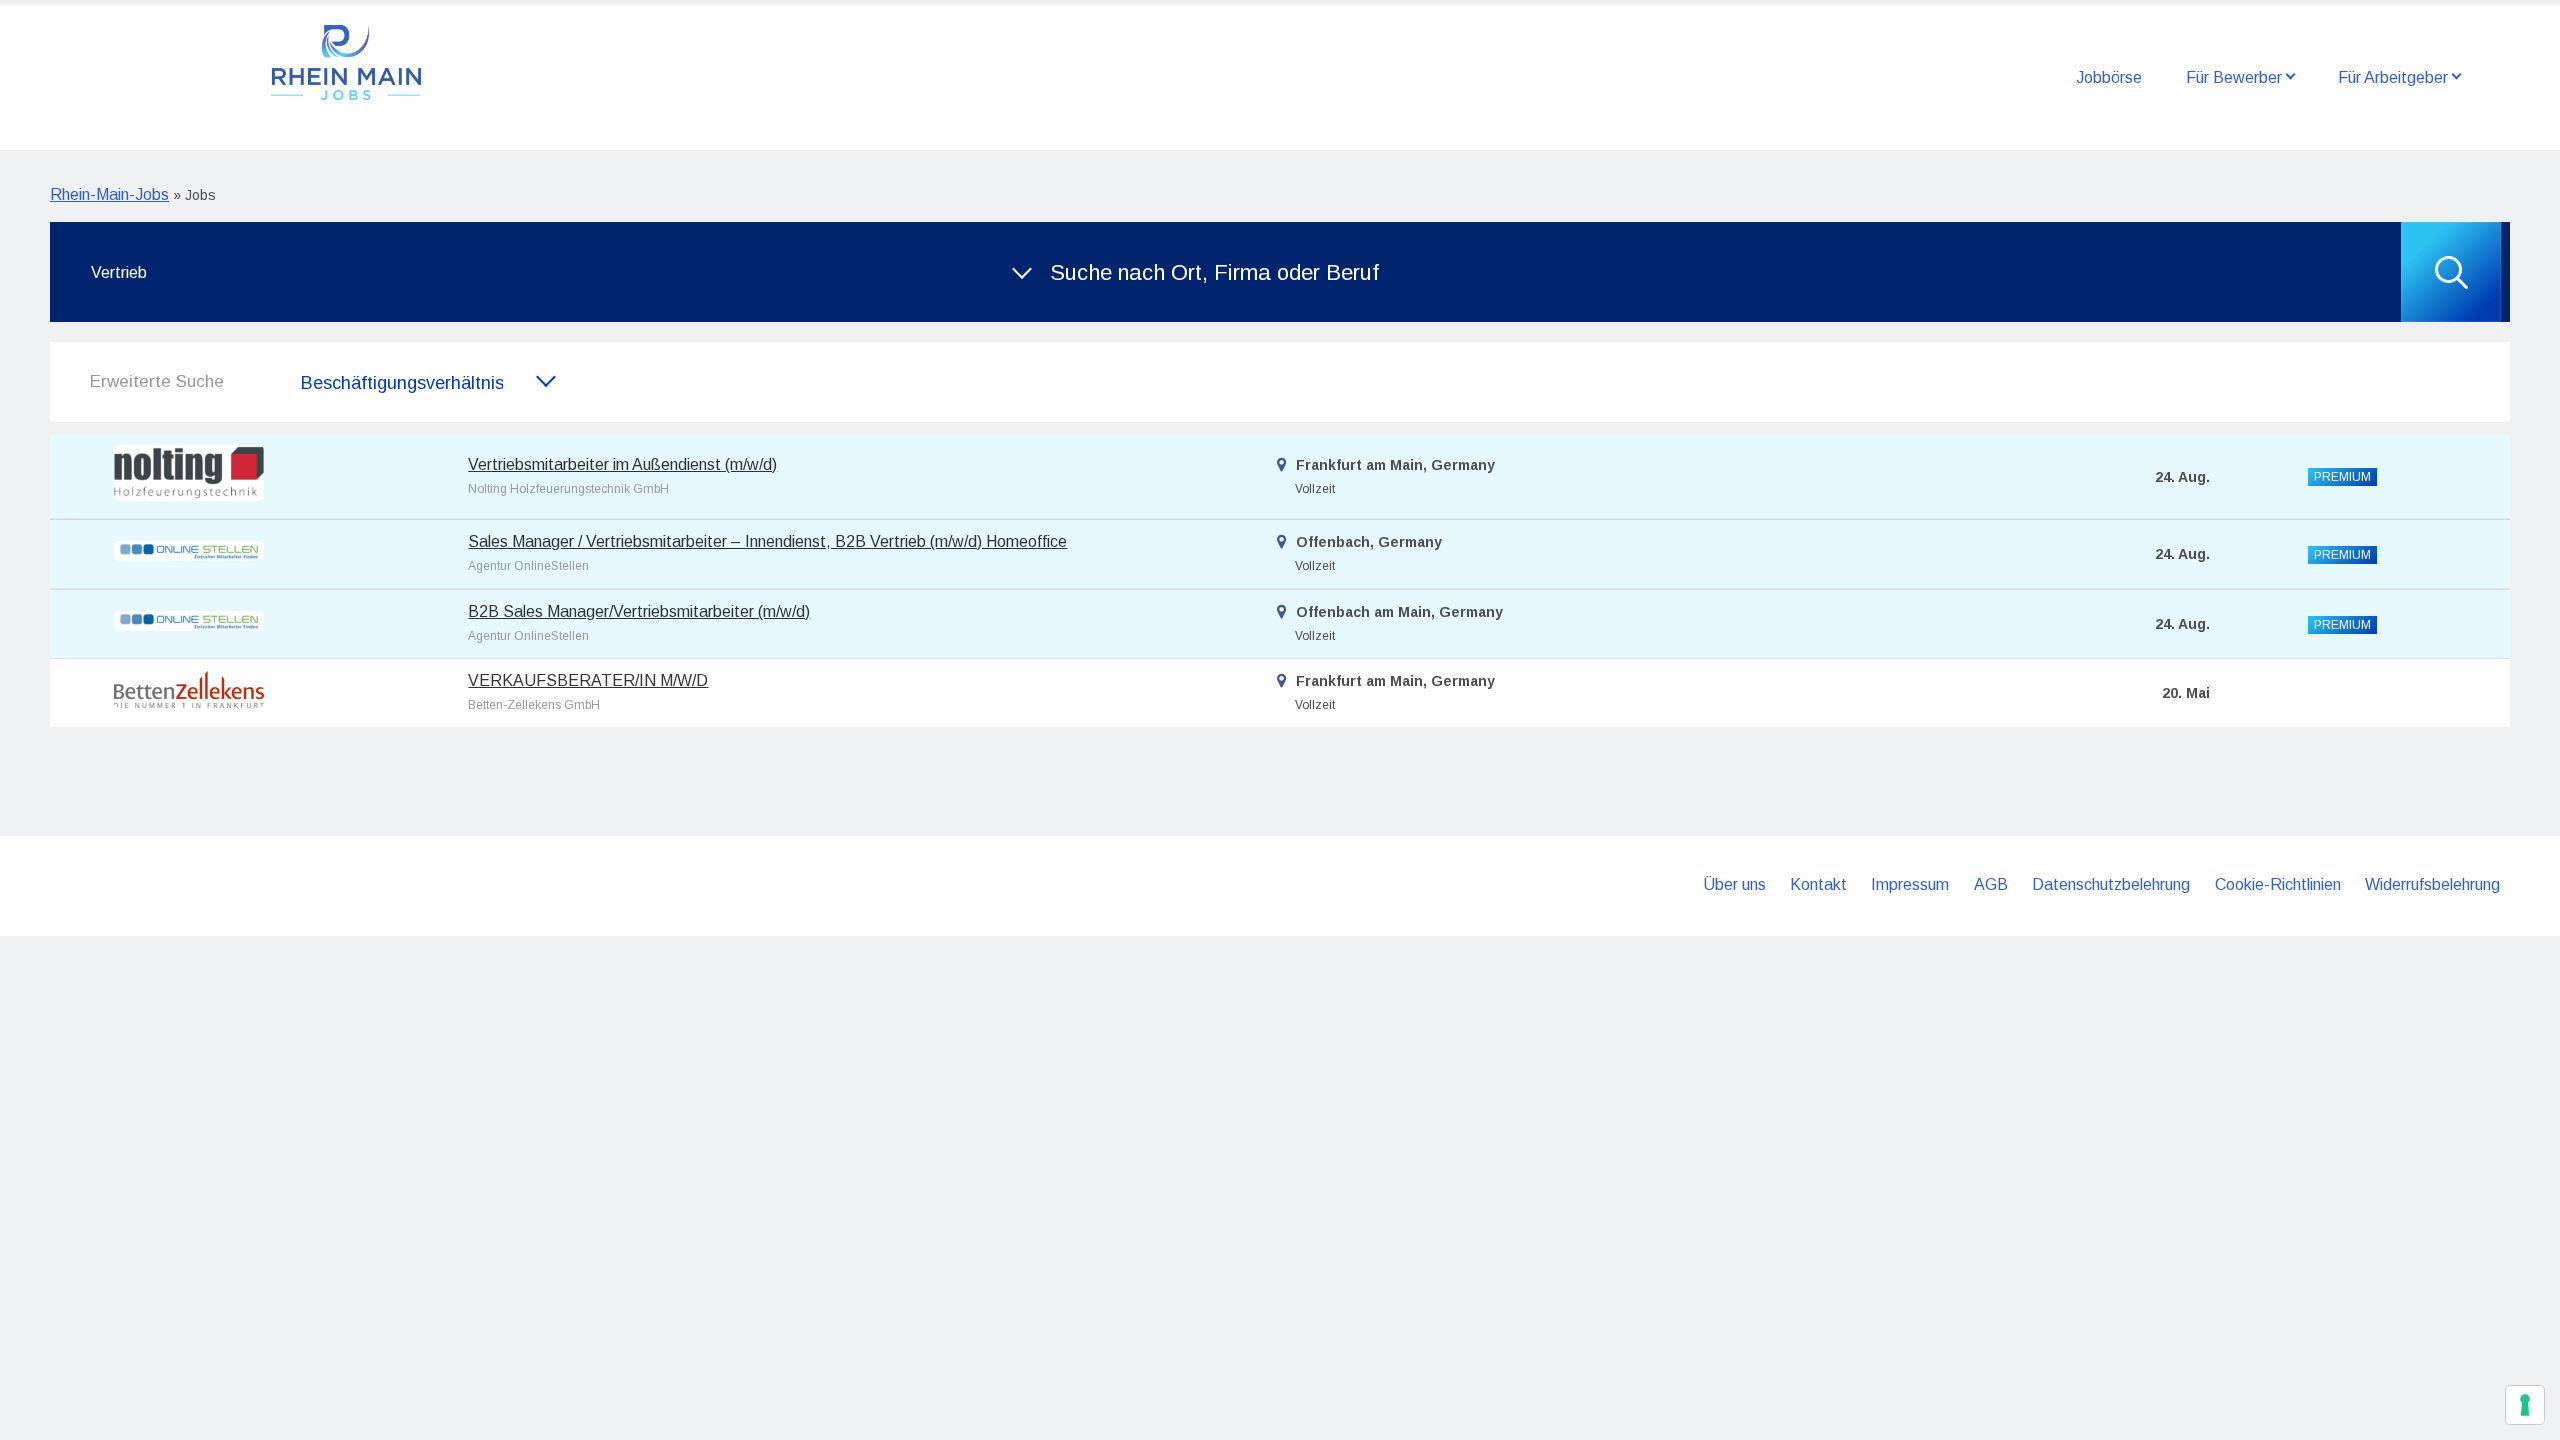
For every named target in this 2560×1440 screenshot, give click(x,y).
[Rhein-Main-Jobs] (346, 61)
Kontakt (1818, 884)
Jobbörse (2109, 77)
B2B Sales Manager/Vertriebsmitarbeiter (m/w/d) (639, 611)
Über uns (1734, 884)
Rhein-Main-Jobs (109, 194)
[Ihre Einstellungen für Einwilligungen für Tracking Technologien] (2525, 1405)
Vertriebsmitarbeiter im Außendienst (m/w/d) (622, 464)
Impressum (1910, 884)
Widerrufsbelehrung (2432, 884)
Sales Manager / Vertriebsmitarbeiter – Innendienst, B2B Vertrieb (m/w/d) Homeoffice (767, 541)
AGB (1991, 884)
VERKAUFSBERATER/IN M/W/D (588, 680)
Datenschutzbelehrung (2111, 884)
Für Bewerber (2234, 77)
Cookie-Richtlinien (2278, 884)
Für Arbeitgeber (2393, 77)
